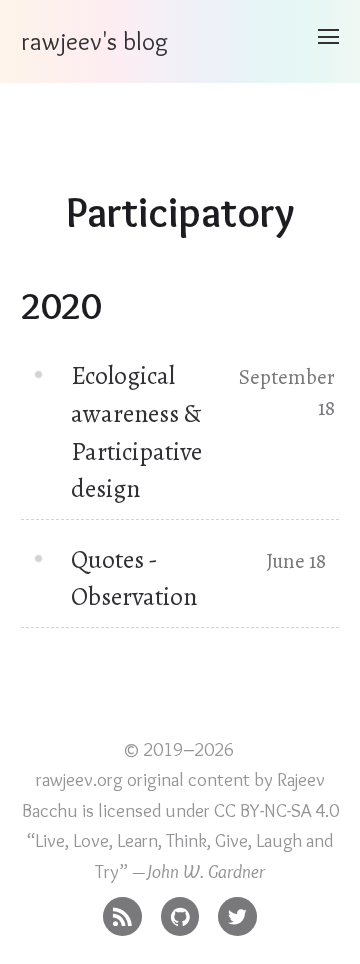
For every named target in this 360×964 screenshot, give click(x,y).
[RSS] (122, 911)
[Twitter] (237, 911)
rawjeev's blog (94, 41)
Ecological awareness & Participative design (136, 432)
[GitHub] (180, 911)
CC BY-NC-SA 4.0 (276, 810)
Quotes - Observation (134, 578)
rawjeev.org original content (143, 779)
